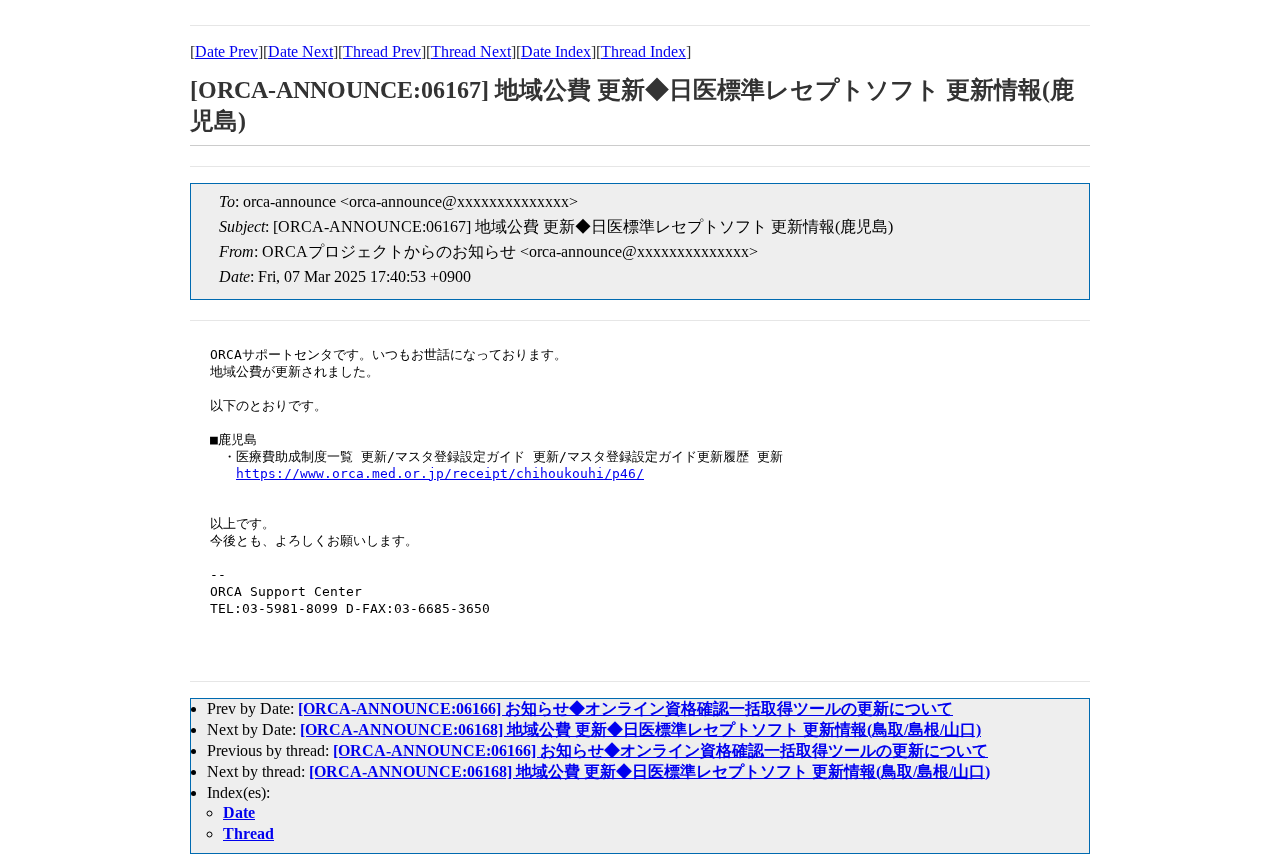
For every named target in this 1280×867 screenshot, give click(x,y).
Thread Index (643, 51)
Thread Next (471, 51)
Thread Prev (382, 51)
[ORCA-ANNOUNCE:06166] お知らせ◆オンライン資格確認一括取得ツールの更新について (625, 708)
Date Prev (226, 51)
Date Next (300, 51)
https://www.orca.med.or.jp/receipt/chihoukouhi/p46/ (440, 473)
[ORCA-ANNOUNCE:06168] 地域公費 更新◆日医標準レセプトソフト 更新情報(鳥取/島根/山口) (640, 729)
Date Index (556, 51)
